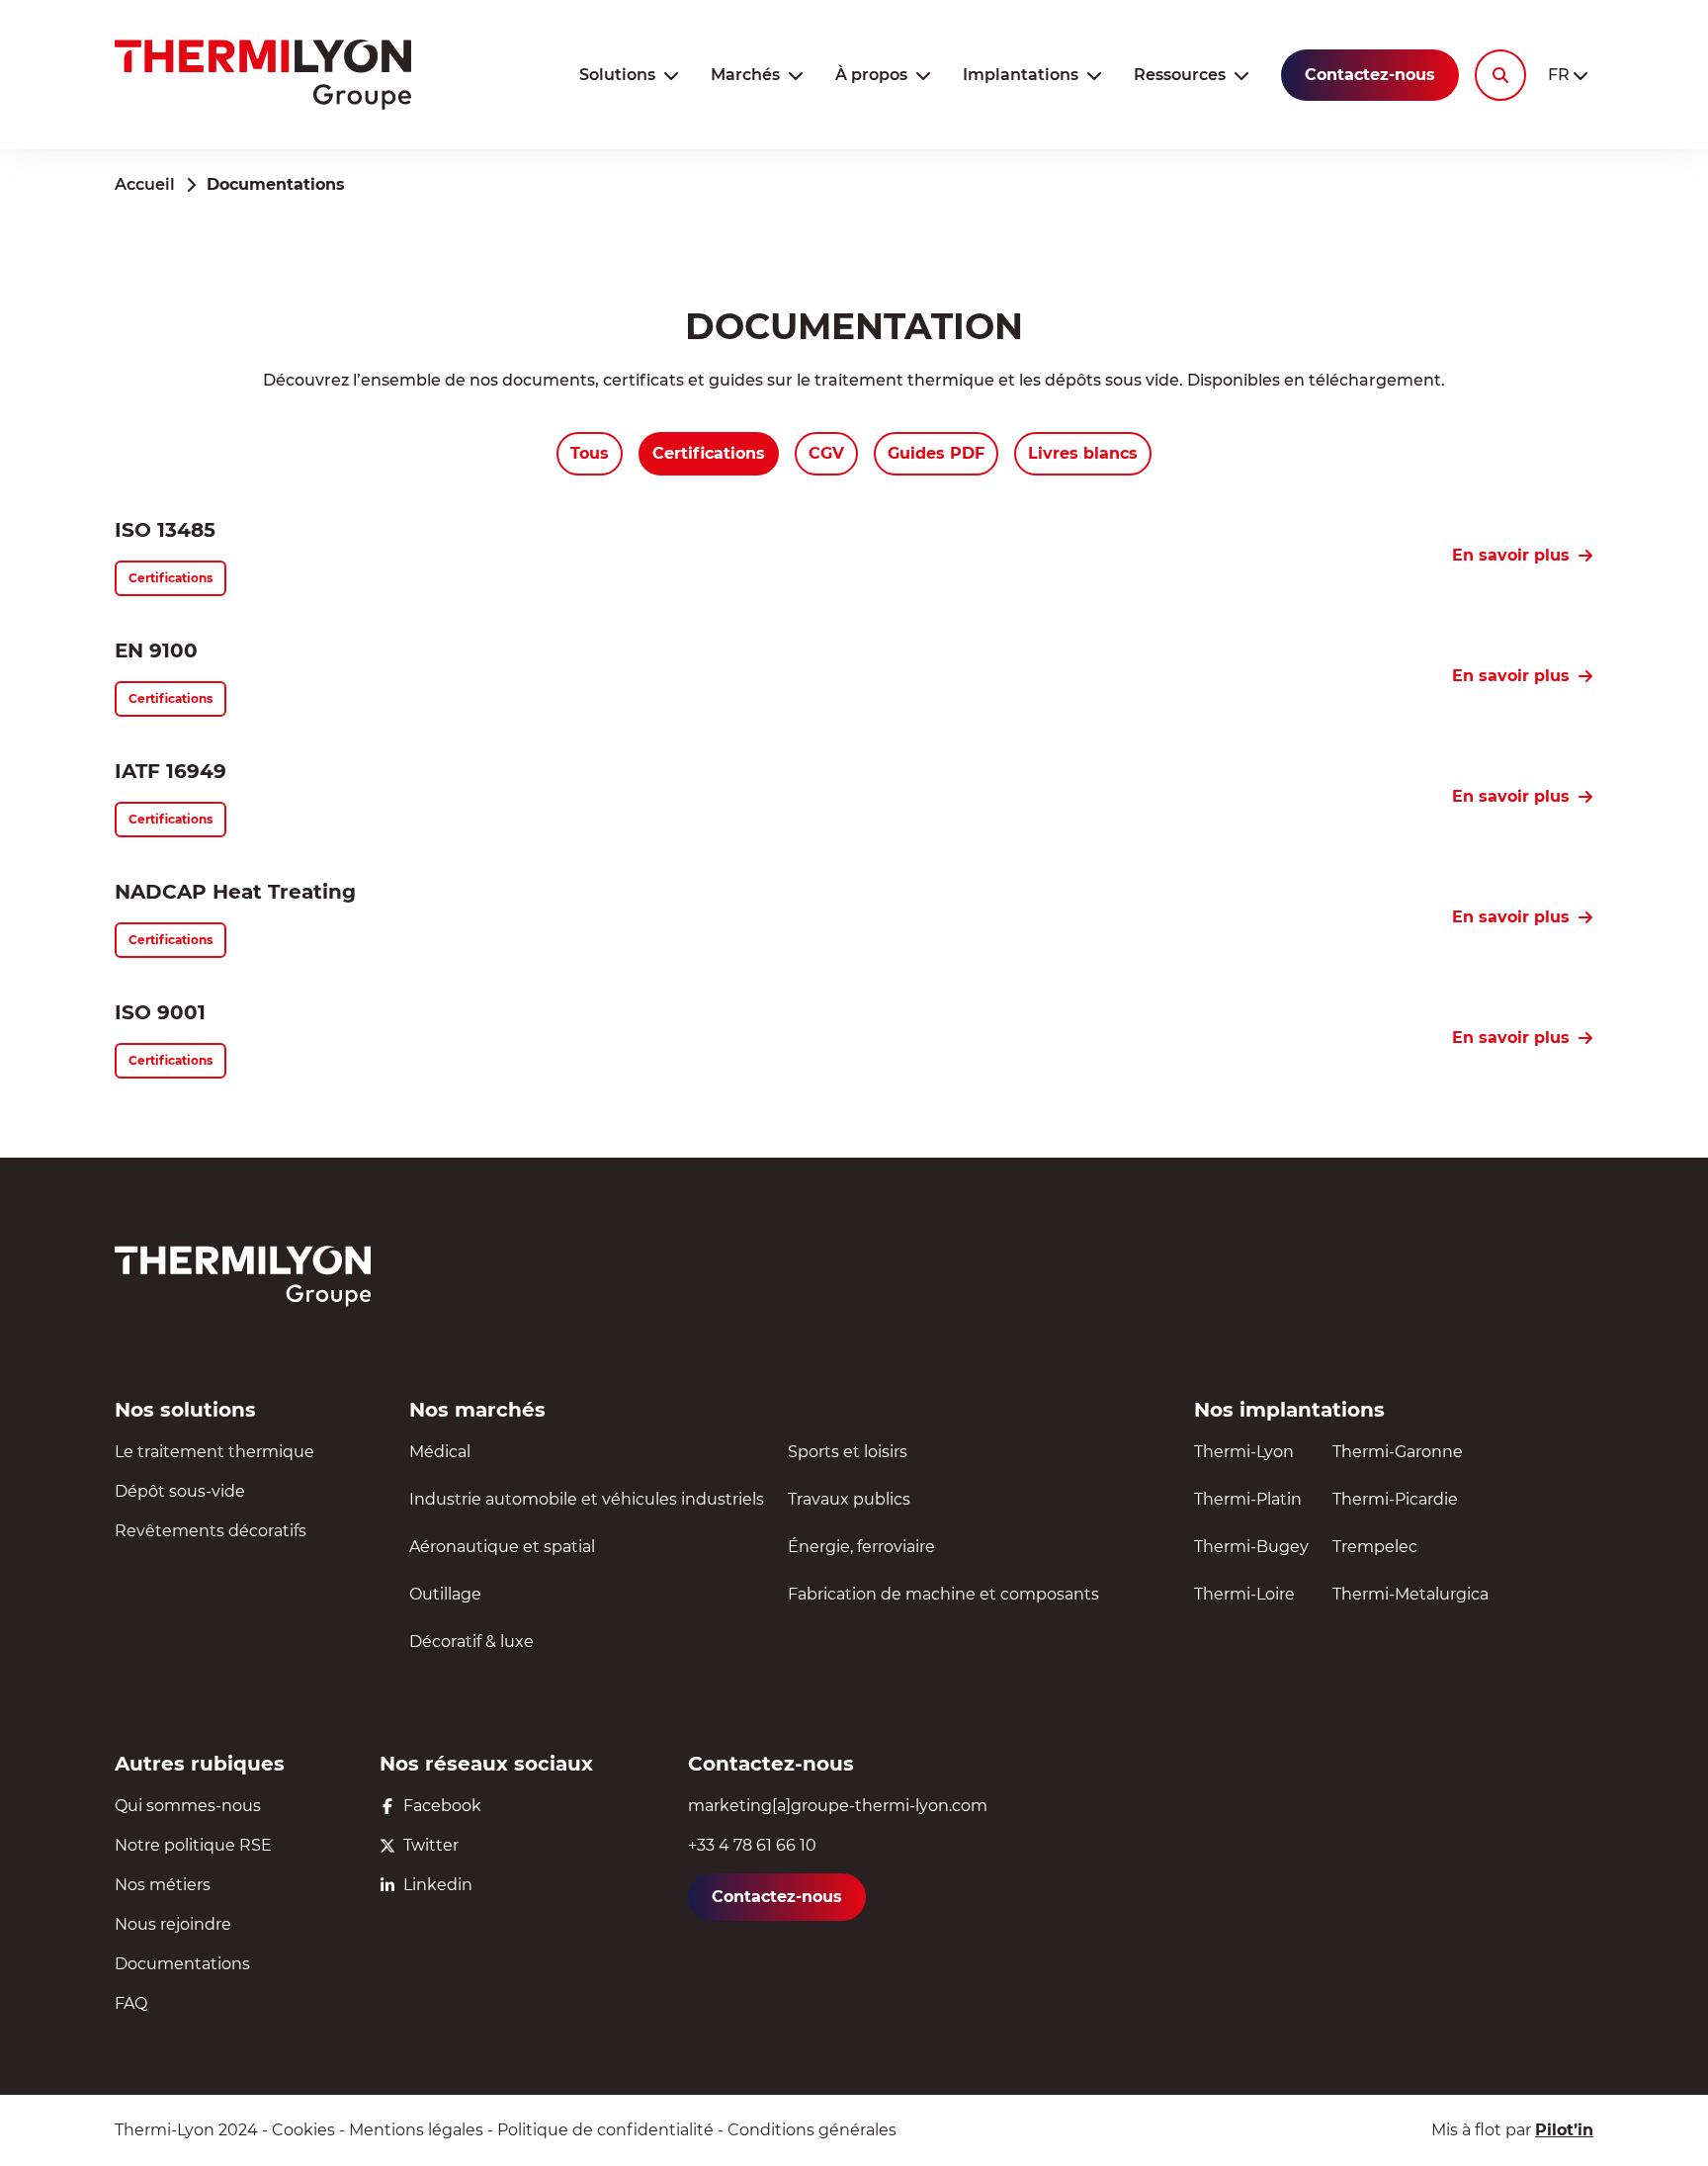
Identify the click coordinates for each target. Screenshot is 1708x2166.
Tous (590, 453)
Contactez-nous (1370, 75)
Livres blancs (1083, 453)
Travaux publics (849, 1499)
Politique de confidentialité (605, 2130)
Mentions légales (416, 2130)
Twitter (431, 1845)
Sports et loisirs (848, 1452)
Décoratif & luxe (471, 1642)
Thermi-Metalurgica (1410, 1594)
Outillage (445, 1594)
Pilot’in (1564, 2130)
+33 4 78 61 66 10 (752, 1845)
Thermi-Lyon (1244, 1452)
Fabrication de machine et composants (943, 1594)
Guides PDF (936, 453)
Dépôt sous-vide (180, 1491)
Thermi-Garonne (1398, 1452)
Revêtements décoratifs (211, 1531)
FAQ (131, 2003)
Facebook (442, 1806)
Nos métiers (163, 1885)
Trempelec (1375, 1547)
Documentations (182, 1964)
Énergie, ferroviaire (861, 1547)
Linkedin (438, 1885)
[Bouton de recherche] (1500, 75)
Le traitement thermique (214, 1452)
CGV (826, 453)
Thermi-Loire (1244, 1594)
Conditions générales (812, 2130)
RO (1568, 133)
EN (1568, 109)
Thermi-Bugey (1251, 1547)
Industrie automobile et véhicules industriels (587, 1499)
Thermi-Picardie (1395, 1499)
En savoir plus (1511, 555)
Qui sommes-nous (188, 1806)
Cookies (303, 2130)
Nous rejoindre (173, 1924)
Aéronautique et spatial (502, 1547)
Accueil (145, 184)
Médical (440, 1452)
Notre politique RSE (193, 1845)
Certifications (709, 453)
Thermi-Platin (1248, 1499)
